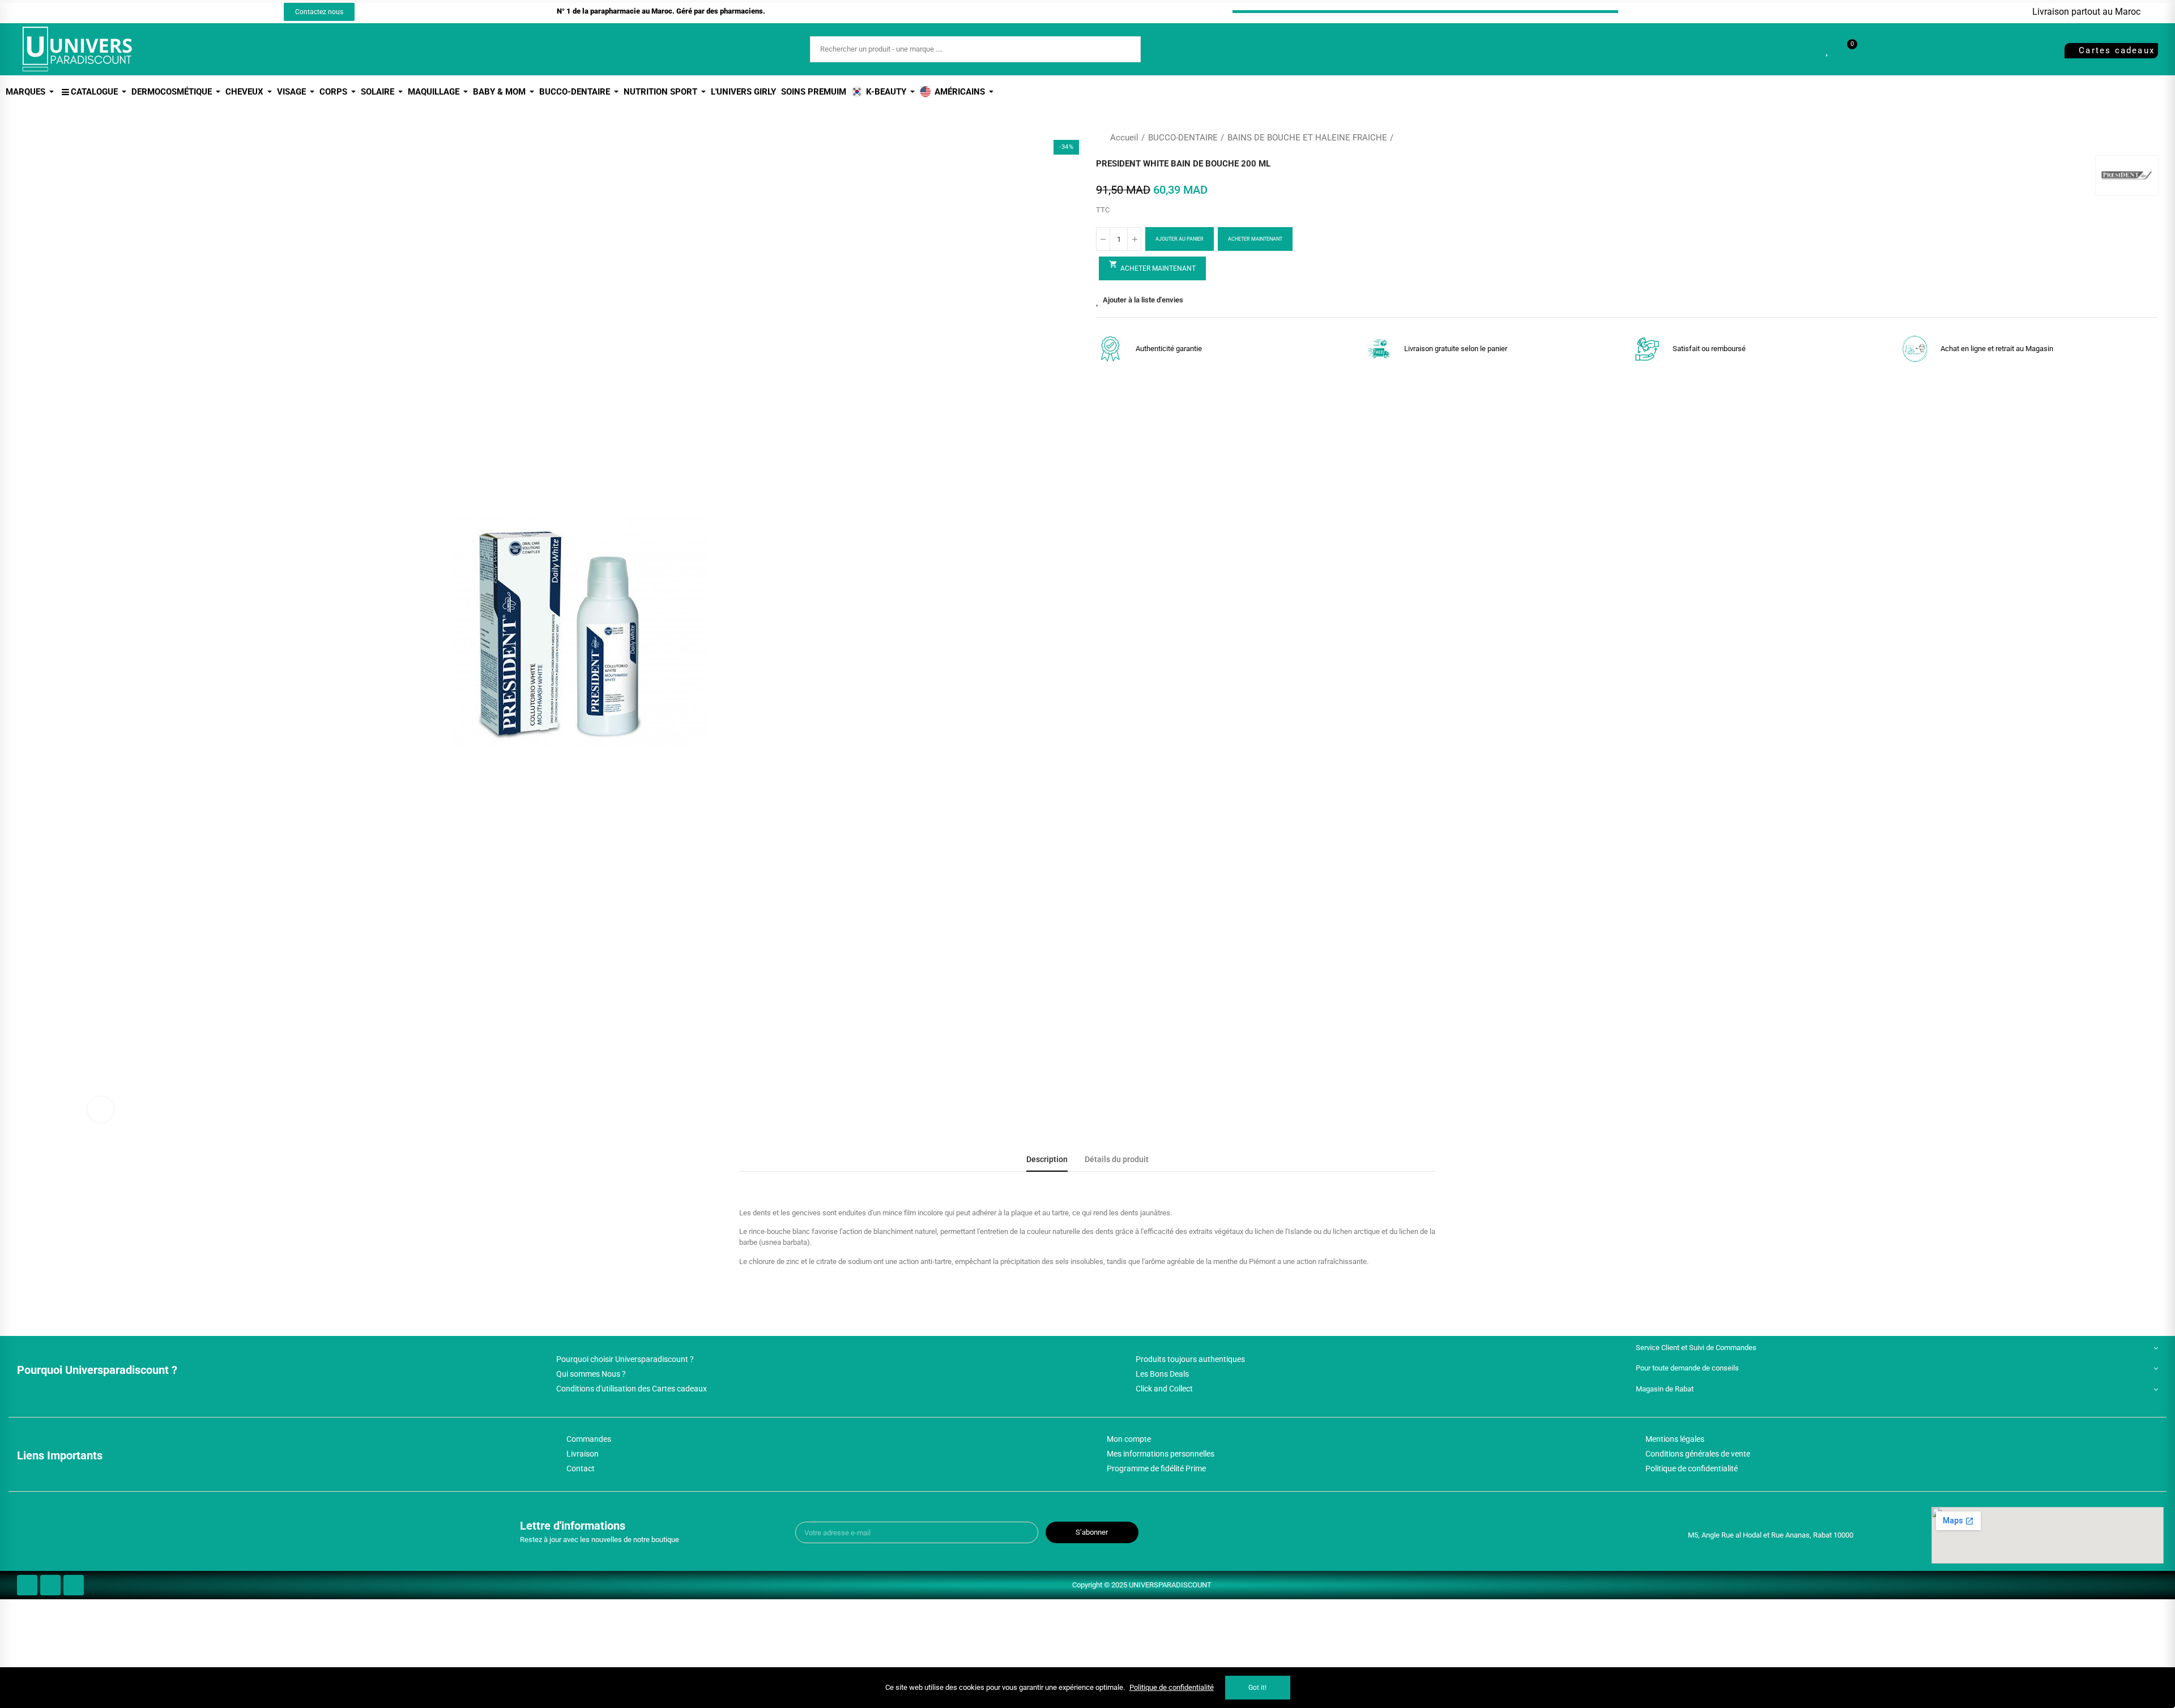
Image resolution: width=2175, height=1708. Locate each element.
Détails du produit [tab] (1117, 1160)
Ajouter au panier (1180, 239)
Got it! (1257, 1688)
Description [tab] (1047, 1160)
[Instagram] (148, 12)
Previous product (2121, 138)
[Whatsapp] (169, 12)
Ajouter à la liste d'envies (1143, 300)
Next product (2150, 138)
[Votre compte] (1871, 49)
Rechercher (1123, 49)
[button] (319, 12)
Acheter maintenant (1255, 239)
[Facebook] (127, 12)
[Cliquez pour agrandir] (101, 1110)
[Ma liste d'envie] (1828, 49)
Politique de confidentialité (1172, 1687)
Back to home (2135, 138)
